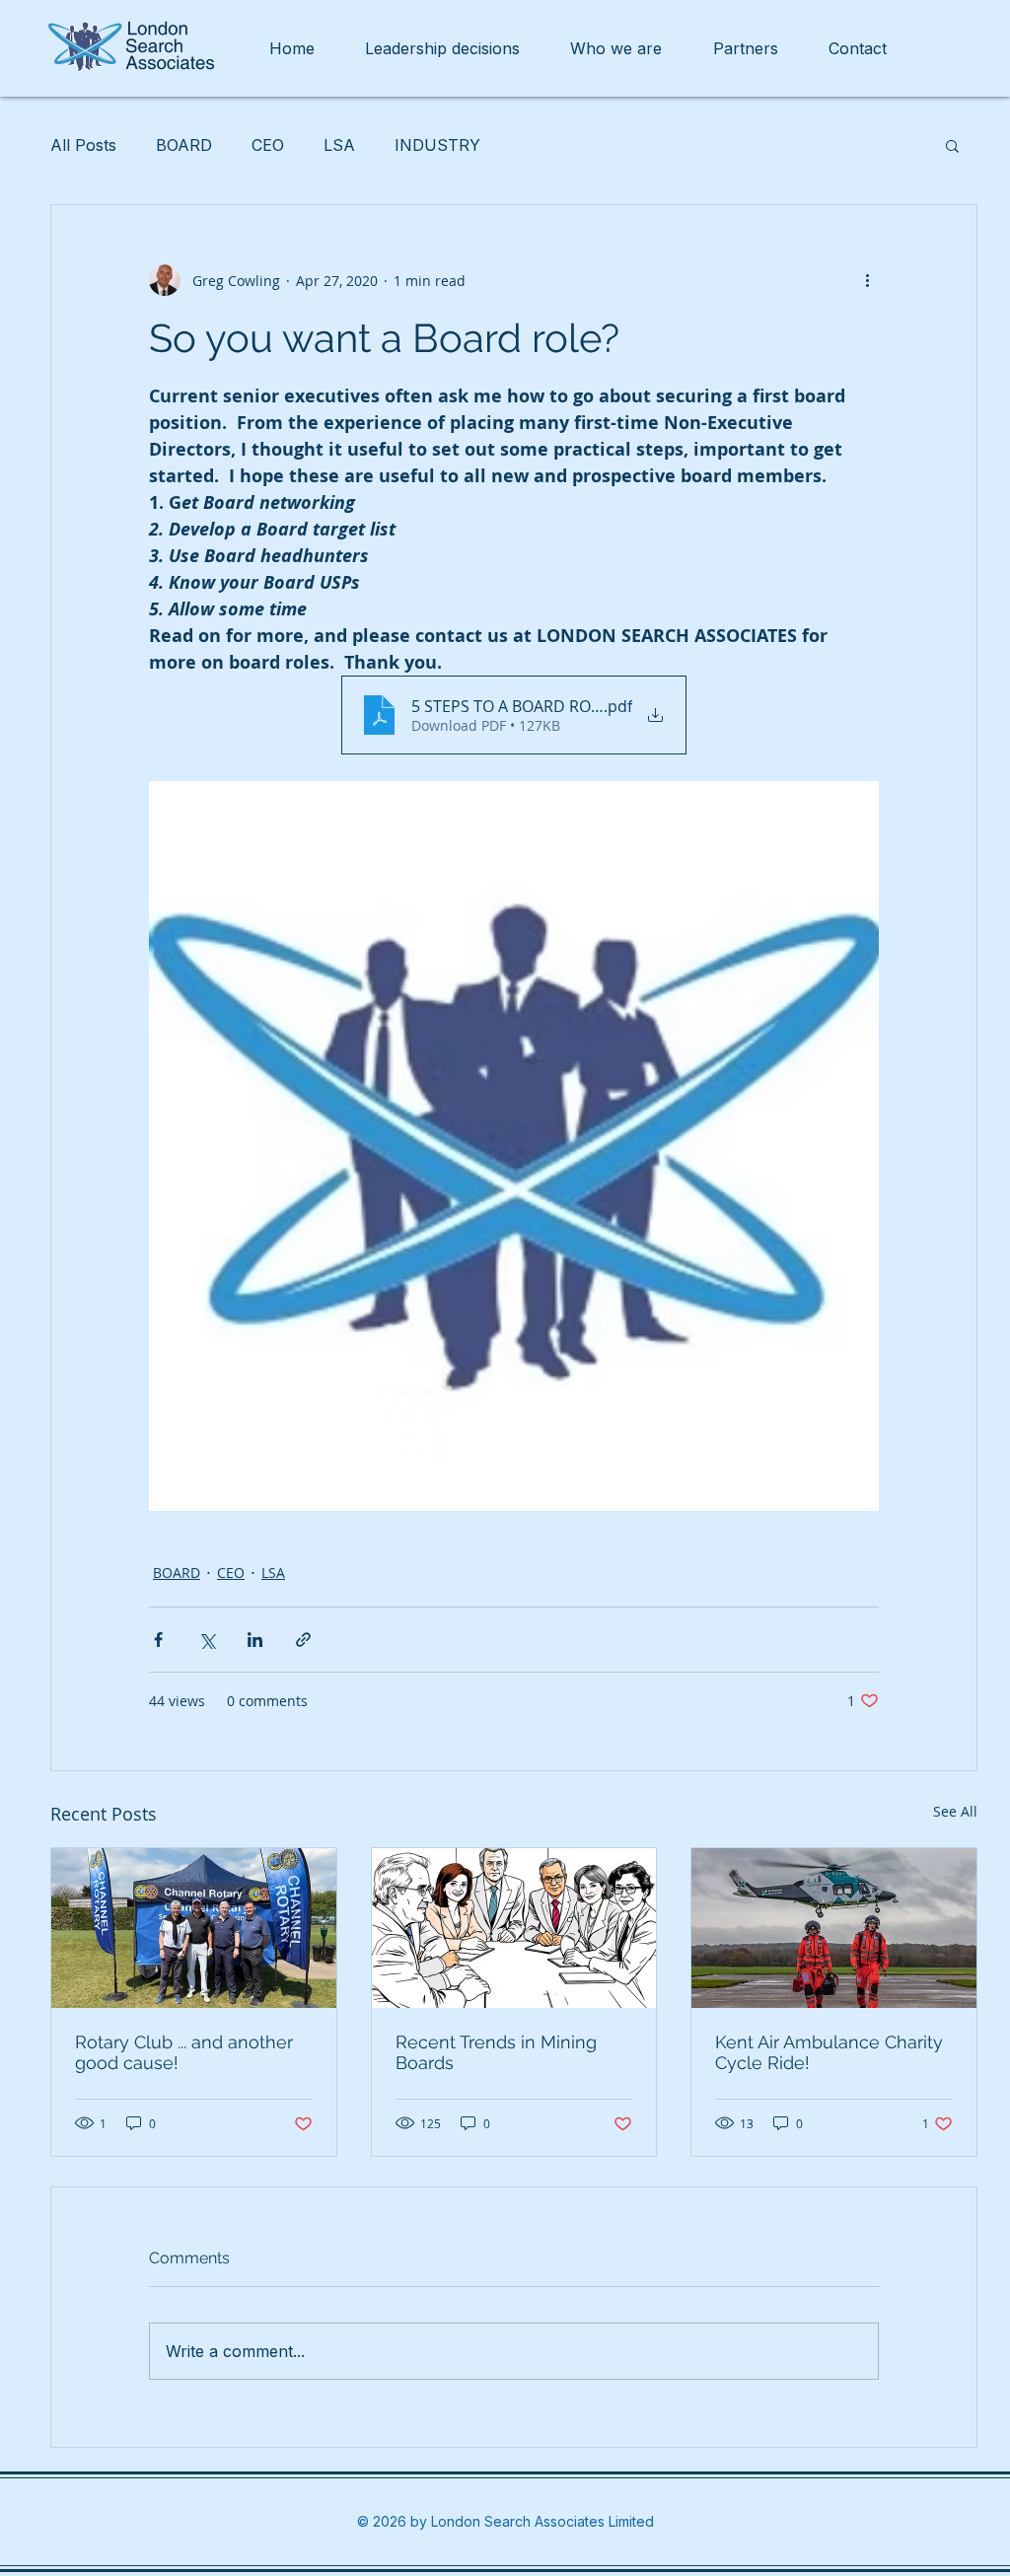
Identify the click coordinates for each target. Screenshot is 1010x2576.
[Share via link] (303, 1640)
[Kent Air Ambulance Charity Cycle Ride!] (834, 1928)
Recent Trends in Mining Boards (496, 2052)
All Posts (83, 145)
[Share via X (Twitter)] (207, 1640)
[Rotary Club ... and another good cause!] (194, 1928)
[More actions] (867, 280)
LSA (339, 145)
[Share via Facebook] (158, 1640)
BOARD (184, 145)
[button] (952, 145)
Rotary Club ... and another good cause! (184, 2052)
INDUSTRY (437, 145)
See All (955, 1811)
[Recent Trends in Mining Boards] (514, 1928)
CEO (268, 145)
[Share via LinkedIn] (255, 1640)
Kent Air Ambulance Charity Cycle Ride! (829, 2052)
